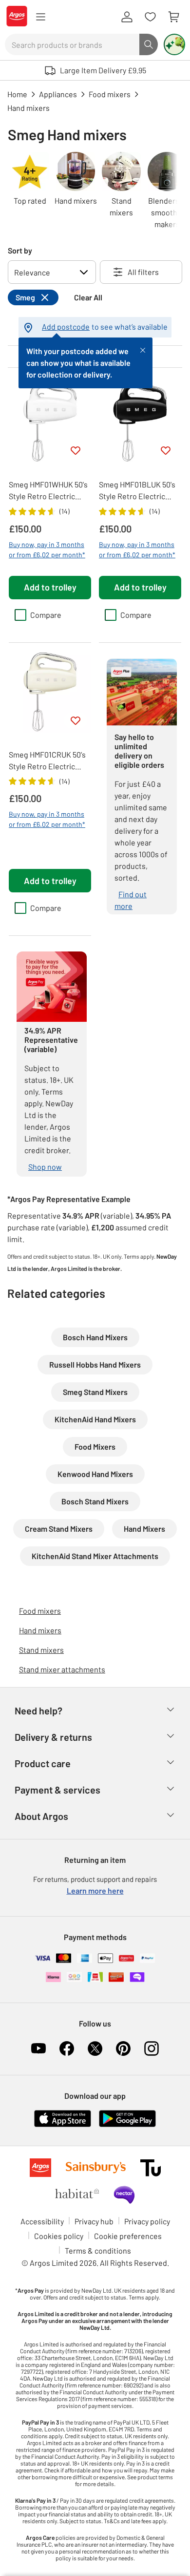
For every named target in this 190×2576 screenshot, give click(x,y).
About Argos (41, 1816)
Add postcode (66, 327)
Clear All (88, 297)
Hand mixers (40, 1630)
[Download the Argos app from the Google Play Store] (127, 2125)
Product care (43, 1763)
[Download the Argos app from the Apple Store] (63, 2125)
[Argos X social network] (95, 2048)
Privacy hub (94, 2221)
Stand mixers (41, 1650)
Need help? (38, 1710)
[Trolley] (173, 17)
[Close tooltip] (143, 349)
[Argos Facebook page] (67, 2048)
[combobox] (72, 44)
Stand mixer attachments (62, 1669)
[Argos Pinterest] (123, 2048)
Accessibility (42, 2221)
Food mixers (40, 1611)
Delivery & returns (53, 1737)
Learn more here (95, 1890)
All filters (143, 272)
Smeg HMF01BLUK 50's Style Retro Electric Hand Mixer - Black (137, 491)
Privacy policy (147, 2221)
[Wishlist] (150, 17)
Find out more (131, 900)
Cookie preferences (128, 2236)
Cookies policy (59, 2236)
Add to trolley (50, 587)
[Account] (127, 17)
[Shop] (40, 17)
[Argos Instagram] (152, 2048)
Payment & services (57, 1790)
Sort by (20, 250)
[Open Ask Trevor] (174, 44)
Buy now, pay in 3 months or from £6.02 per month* (47, 549)
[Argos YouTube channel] (38, 2048)
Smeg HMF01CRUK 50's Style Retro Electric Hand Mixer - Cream (47, 761)
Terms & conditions (98, 2250)
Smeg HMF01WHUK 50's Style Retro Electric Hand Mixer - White (48, 491)
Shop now (45, 1167)
